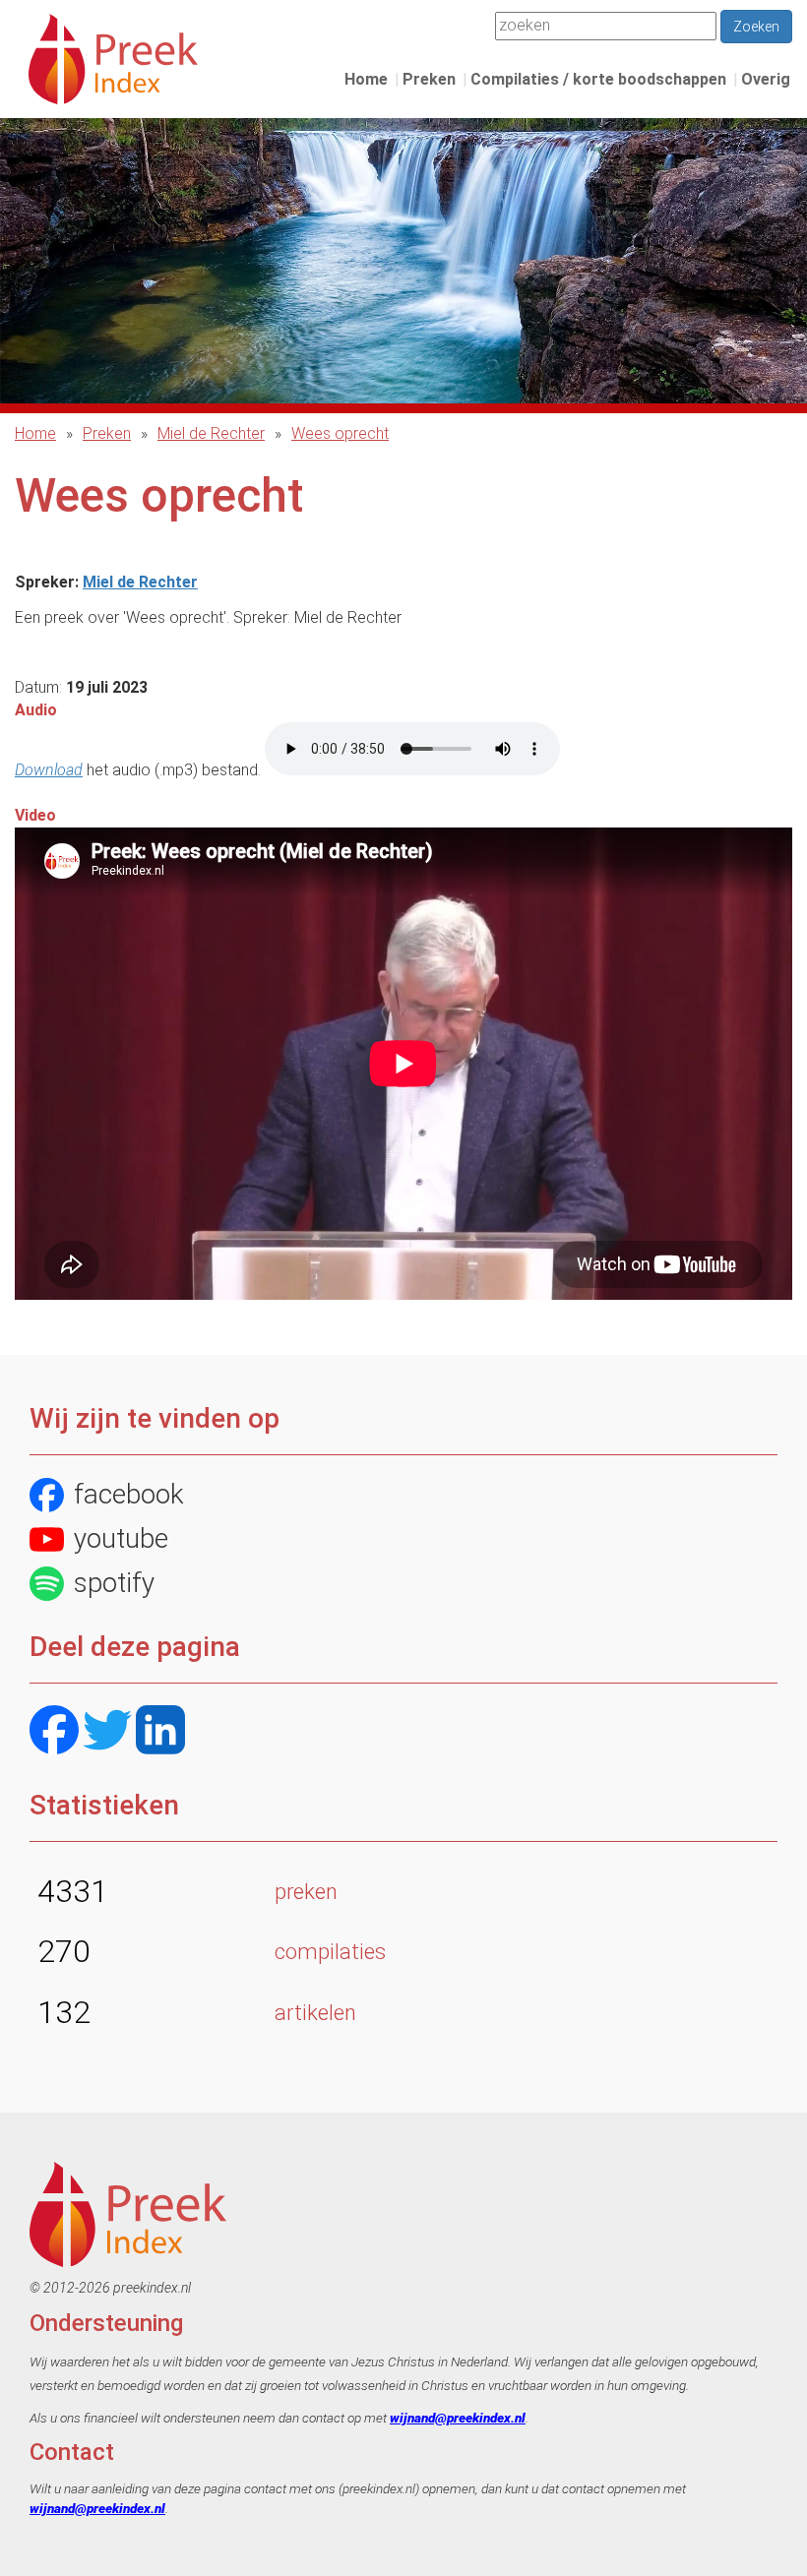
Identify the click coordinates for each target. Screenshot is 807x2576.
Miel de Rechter (211, 433)
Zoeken (756, 27)
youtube (121, 1538)
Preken (429, 79)
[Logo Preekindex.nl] (113, 58)
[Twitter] (107, 1732)
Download (49, 770)
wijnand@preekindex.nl (458, 2418)
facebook (129, 1494)
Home (366, 79)
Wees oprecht (340, 433)
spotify (114, 1583)
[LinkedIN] (160, 1732)
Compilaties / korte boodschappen (598, 79)
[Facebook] (54, 1732)
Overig (766, 79)
